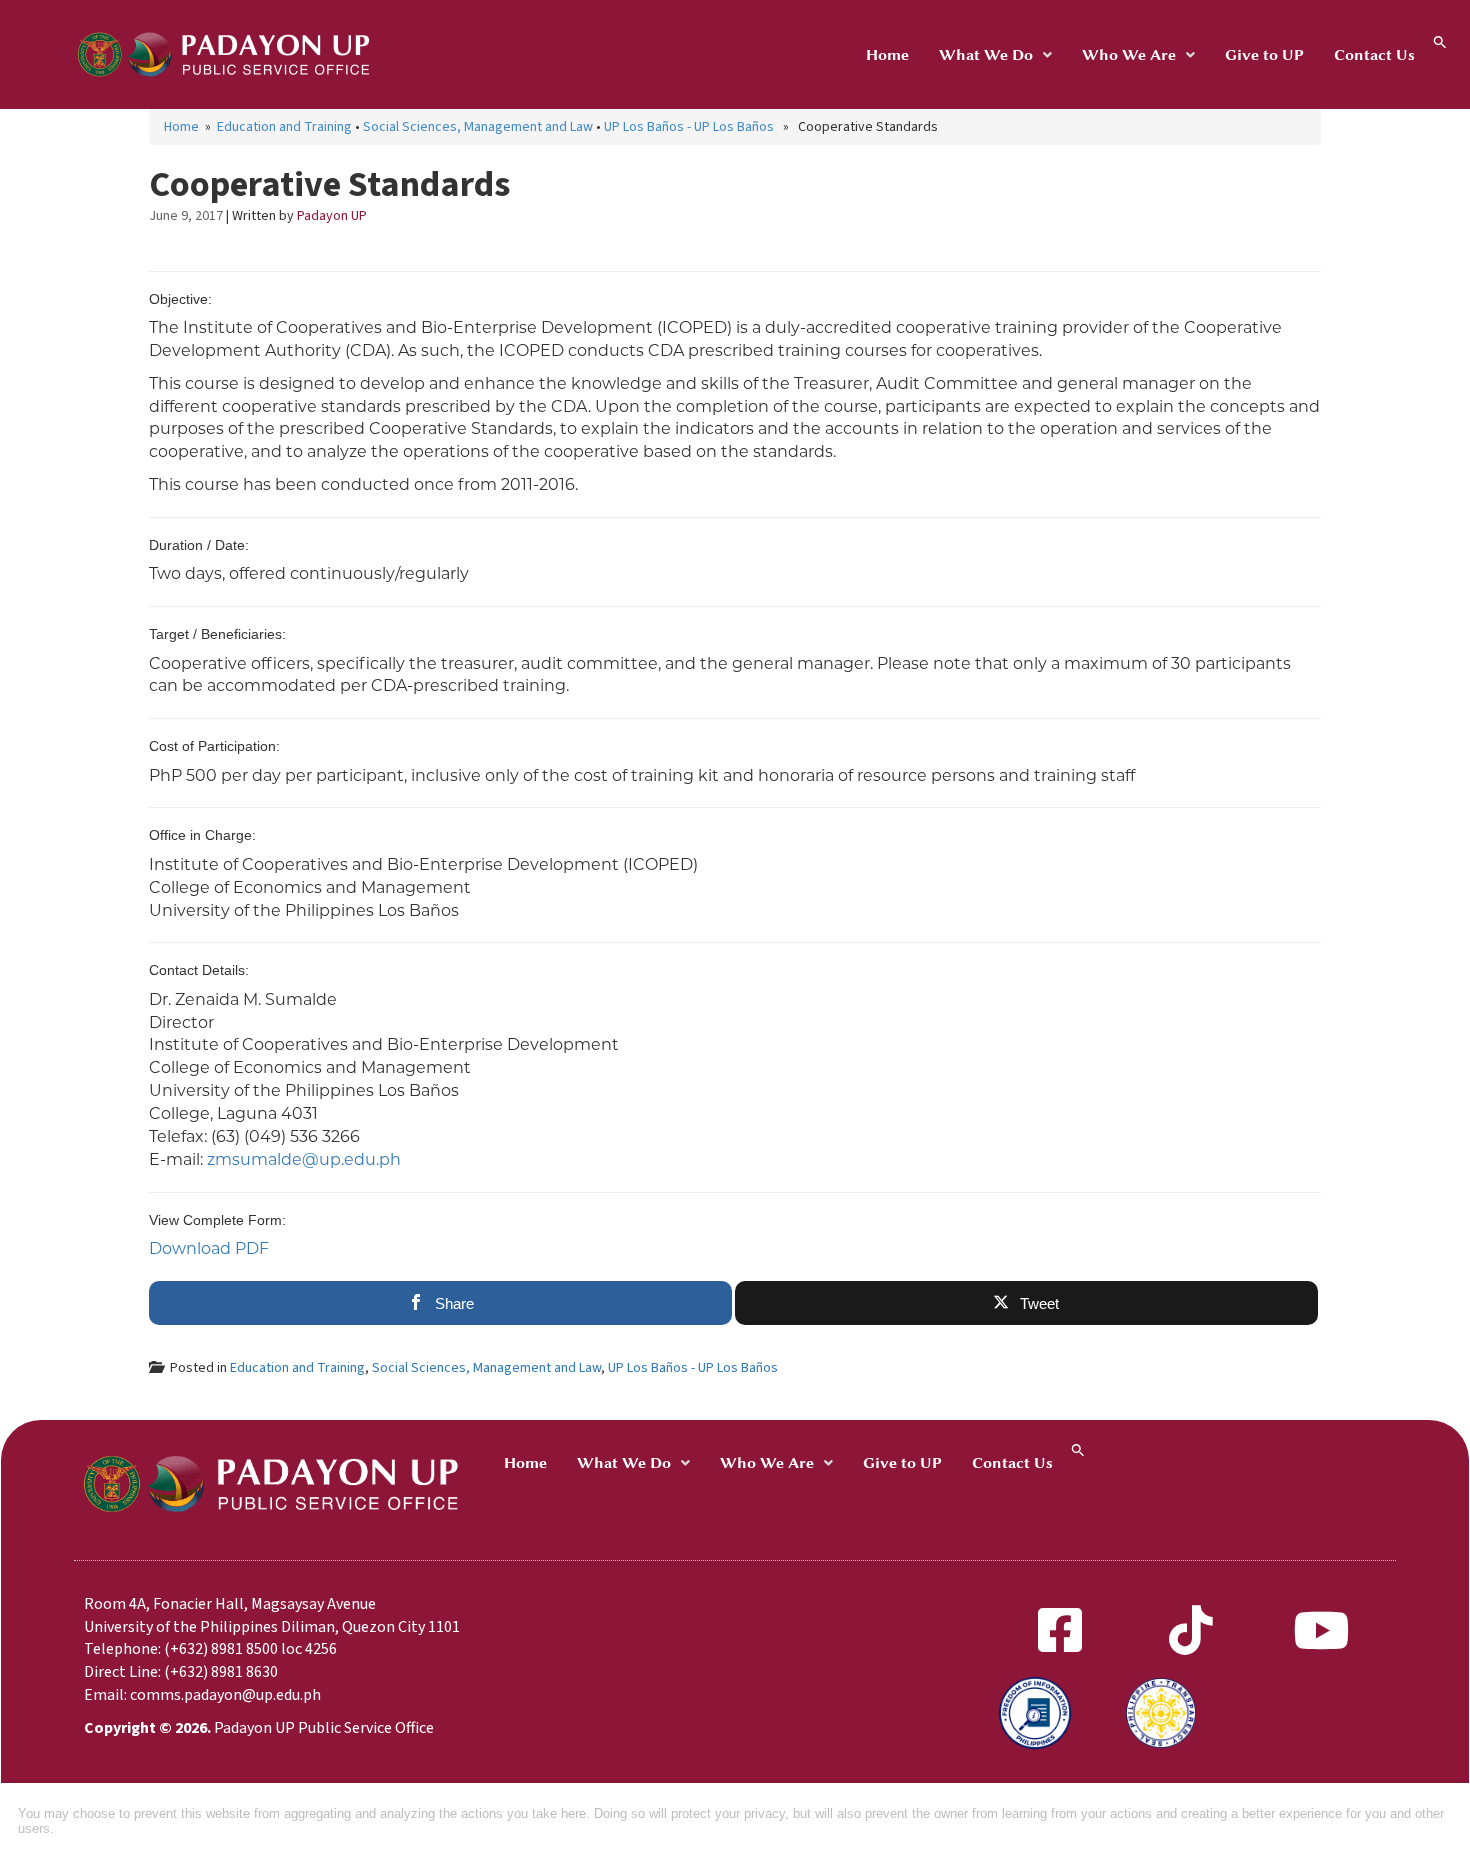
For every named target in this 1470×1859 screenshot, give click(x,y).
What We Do (986, 55)
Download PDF (209, 1248)
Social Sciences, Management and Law (478, 127)
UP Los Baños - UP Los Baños (689, 127)
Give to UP (1264, 55)
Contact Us (1374, 55)
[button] (995, 55)
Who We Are (1129, 55)
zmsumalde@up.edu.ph (304, 1159)
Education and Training (284, 127)
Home (887, 55)
